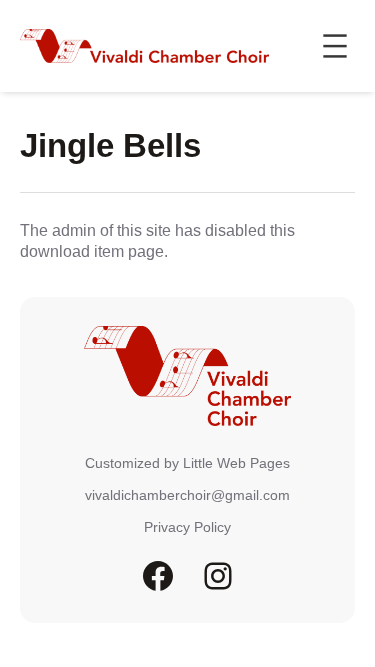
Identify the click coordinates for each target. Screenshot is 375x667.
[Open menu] (335, 46)
